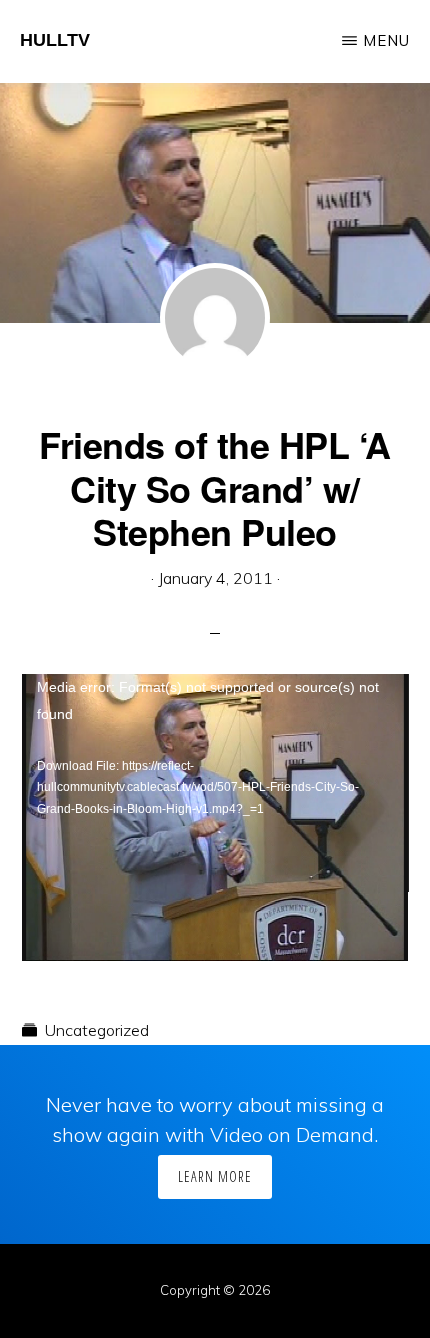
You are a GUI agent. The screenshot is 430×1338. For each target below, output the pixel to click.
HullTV (55, 40)
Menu (386, 40)
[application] (215, 783)
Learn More (215, 1176)
